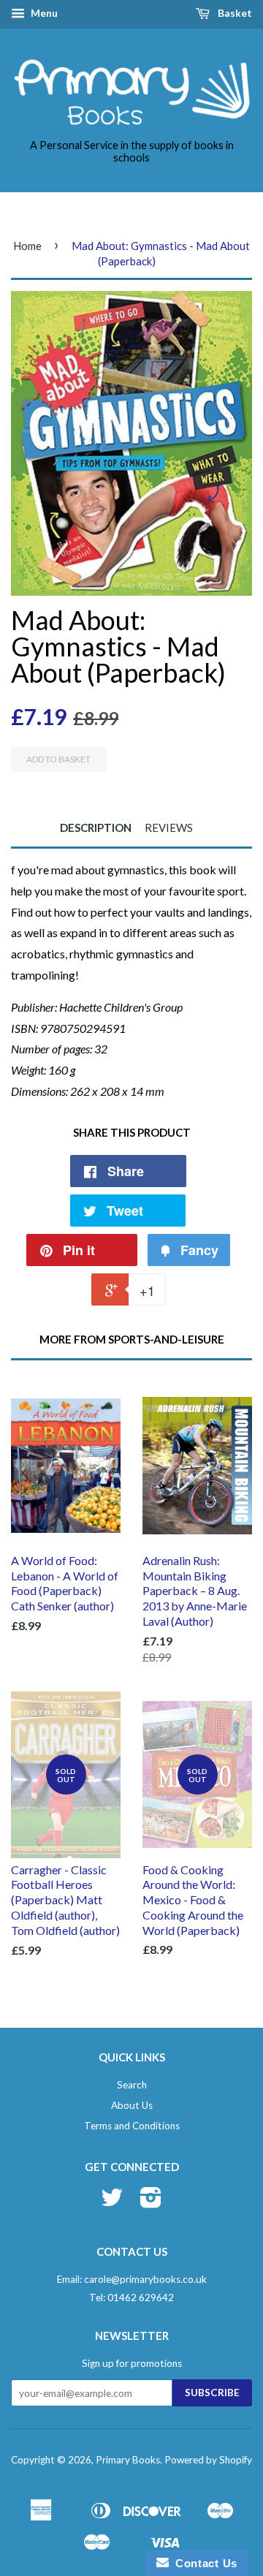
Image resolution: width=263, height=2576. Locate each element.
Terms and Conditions (132, 2126)
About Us (132, 2105)
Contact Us (203, 2563)
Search (132, 2085)
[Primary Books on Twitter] (112, 2202)
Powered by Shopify (208, 2460)
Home (27, 246)
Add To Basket (58, 759)
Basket (234, 13)
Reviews (169, 827)
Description (96, 827)
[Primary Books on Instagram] (151, 2202)
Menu (43, 13)
